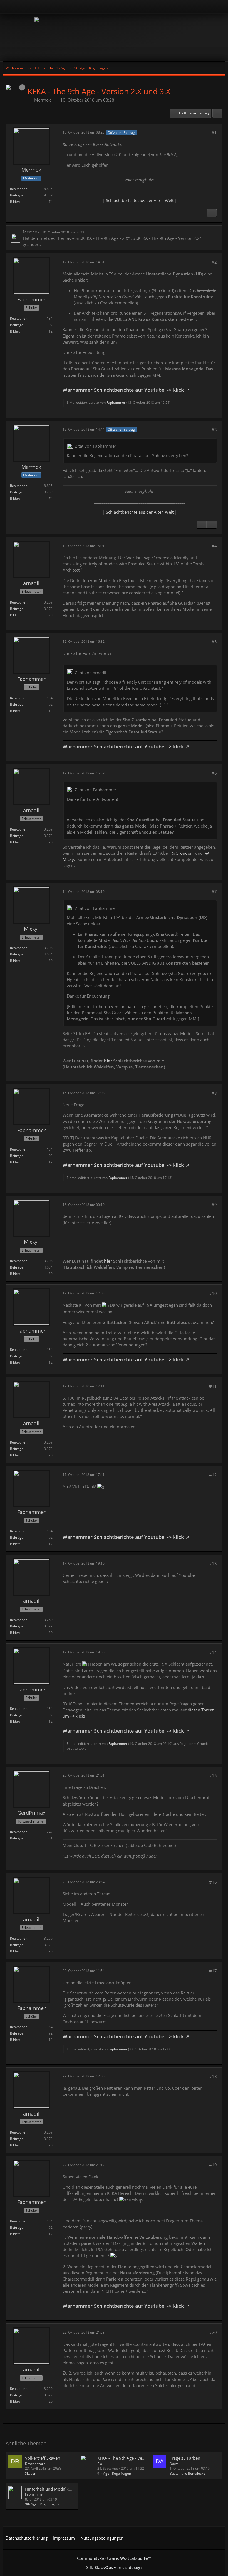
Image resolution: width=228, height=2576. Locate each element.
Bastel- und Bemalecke (187, 2473)
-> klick (175, 390)
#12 (213, 1475)
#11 (213, 1386)
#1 (214, 132)
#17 (213, 1971)
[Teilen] (217, 113)
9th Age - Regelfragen (114, 2473)
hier (108, 1061)
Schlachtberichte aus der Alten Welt (140, 200)
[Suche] (204, 7)
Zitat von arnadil (91, 673)
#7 (214, 891)
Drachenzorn (35, 2464)
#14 (213, 1652)
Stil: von (114, 2567)
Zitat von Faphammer (96, 446)
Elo (100, 2464)
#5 (214, 642)
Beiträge (17, 195)
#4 (214, 546)
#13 (213, 1563)
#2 (214, 262)
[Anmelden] (99, 7)
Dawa (174, 2464)
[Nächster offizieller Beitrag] (212, 213)
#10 (213, 1293)
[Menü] (221, 7)
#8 (214, 1093)
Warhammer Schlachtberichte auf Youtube (113, 390)
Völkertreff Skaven (43, 2458)
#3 (214, 430)
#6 (214, 773)
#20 (213, 2332)
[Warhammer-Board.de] (114, 38)
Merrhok (43, 100)
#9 (214, 1205)
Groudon (184, 853)
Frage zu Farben (185, 2458)
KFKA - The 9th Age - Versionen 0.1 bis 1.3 (137, 2458)
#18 (213, 2076)
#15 (213, 1775)
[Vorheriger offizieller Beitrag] (202, 524)
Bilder (15, 202)
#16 (213, 1882)
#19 (213, 2165)
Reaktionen (19, 189)
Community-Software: (114, 2558)
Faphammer (116, 402)
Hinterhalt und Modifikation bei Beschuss (65, 2489)
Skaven (31, 2473)
